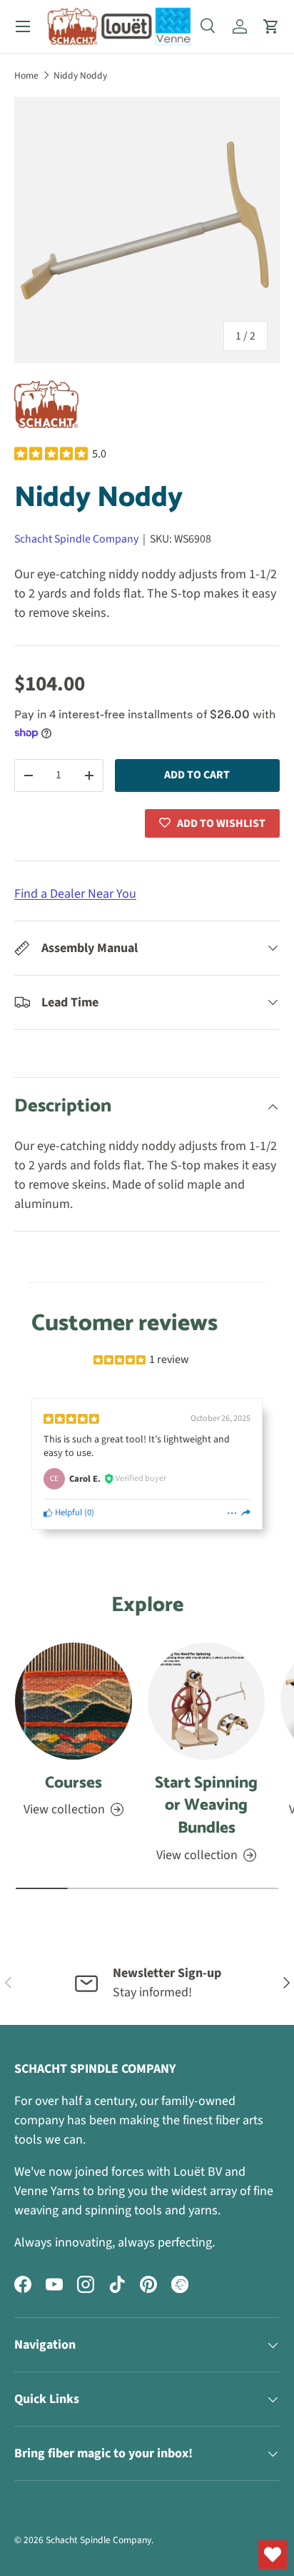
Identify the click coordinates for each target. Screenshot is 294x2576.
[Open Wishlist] (273, 2555)
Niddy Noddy (80, 75)
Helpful (67, 1512)
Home (26, 75)
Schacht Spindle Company (76, 539)
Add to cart (197, 775)
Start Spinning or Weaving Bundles (206, 1805)
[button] (271, 26)
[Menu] (23, 26)
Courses (73, 1783)
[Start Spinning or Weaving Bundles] (206, 1701)
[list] (147, 230)
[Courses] (73, 1701)
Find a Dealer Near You (75, 894)
